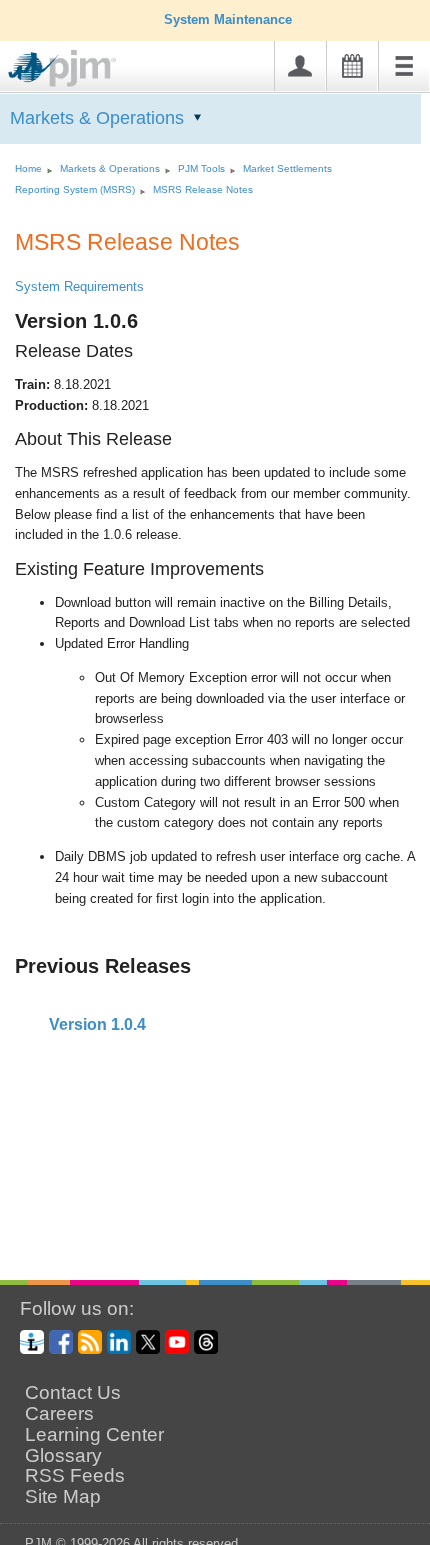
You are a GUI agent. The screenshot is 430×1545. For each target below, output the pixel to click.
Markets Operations (97, 118)
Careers (59, 1414)
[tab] (215, 1025)
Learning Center (94, 1435)
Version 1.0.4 (95, 1024)
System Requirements (79, 286)
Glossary (63, 1456)
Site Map (63, 1497)
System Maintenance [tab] (228, 19)
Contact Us (73, 1393)
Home (28, 168)
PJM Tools (201, 168)
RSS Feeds (75, 1476)
